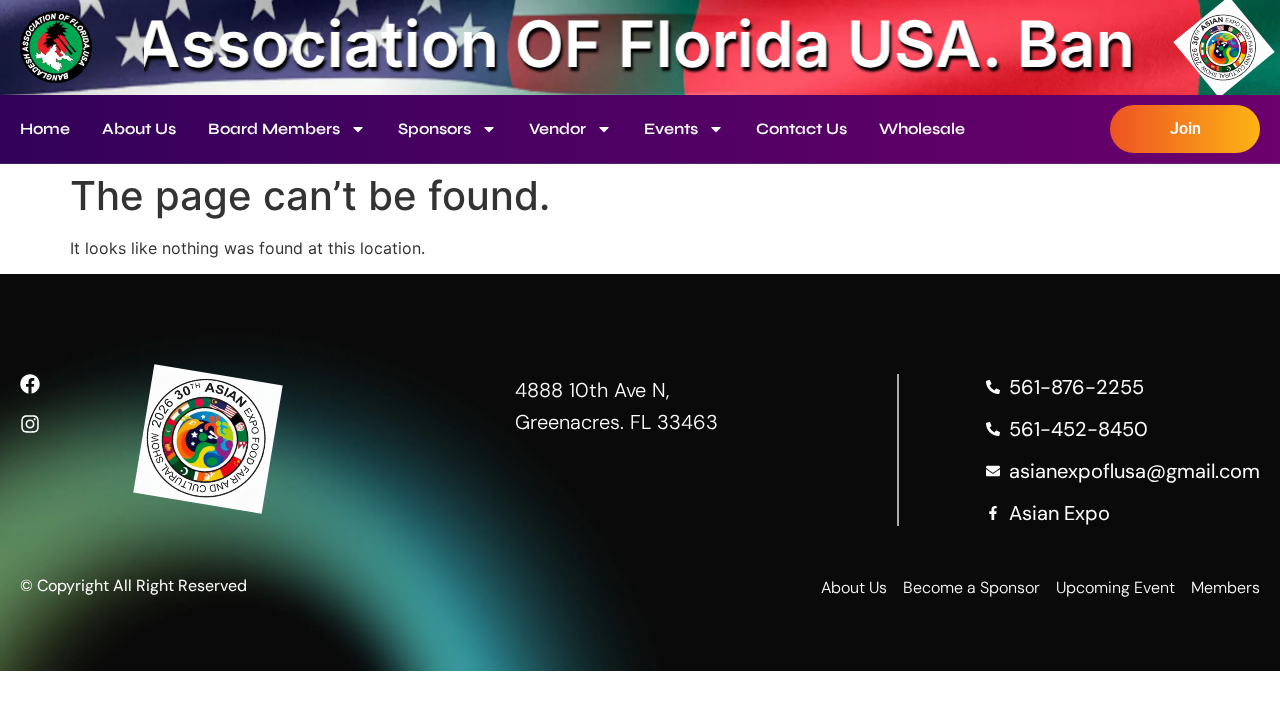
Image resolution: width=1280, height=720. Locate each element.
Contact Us (801, 128)
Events (671, 128)
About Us (139, 128)
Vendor (557, 128)
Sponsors (434, 128)
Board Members (274, 128)
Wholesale (922, 128)
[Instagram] (30, 424)
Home (45, 128)
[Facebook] (30, 384)
